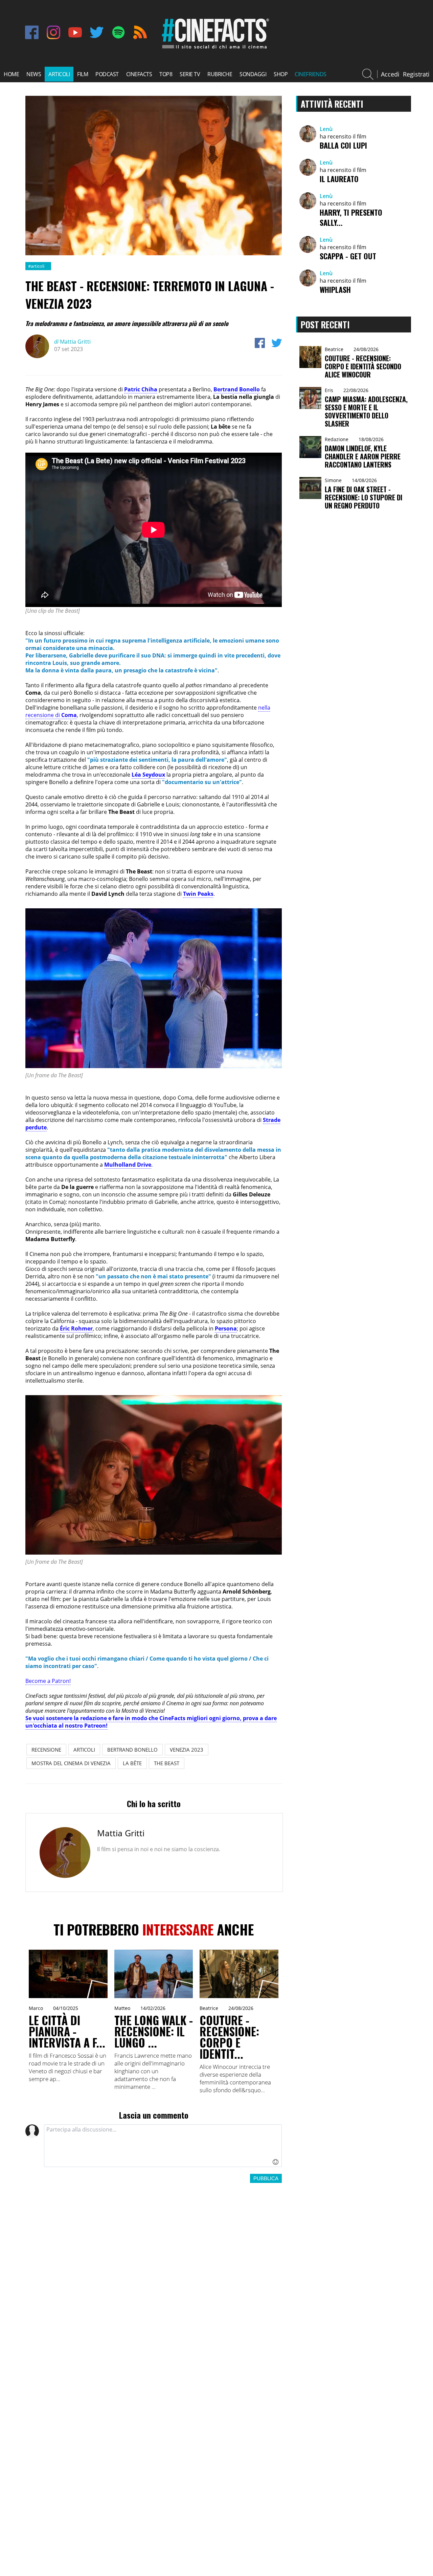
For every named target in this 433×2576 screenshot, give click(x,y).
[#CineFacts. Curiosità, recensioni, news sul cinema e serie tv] (214, 48)
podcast (107, 74)
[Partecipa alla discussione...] (163, 2146)
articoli (59, 74)
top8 (166, 74)
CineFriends (311, 74)
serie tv (190, 74)
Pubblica (266, 2178)
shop (281, 74)
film (83, 74)
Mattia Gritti (72, 342)
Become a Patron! (48, 1681)
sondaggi (253, 74)
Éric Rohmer (76, 1328)
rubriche (220, 74)
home (11, 74)
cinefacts (139, 74)
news (34, 74)
